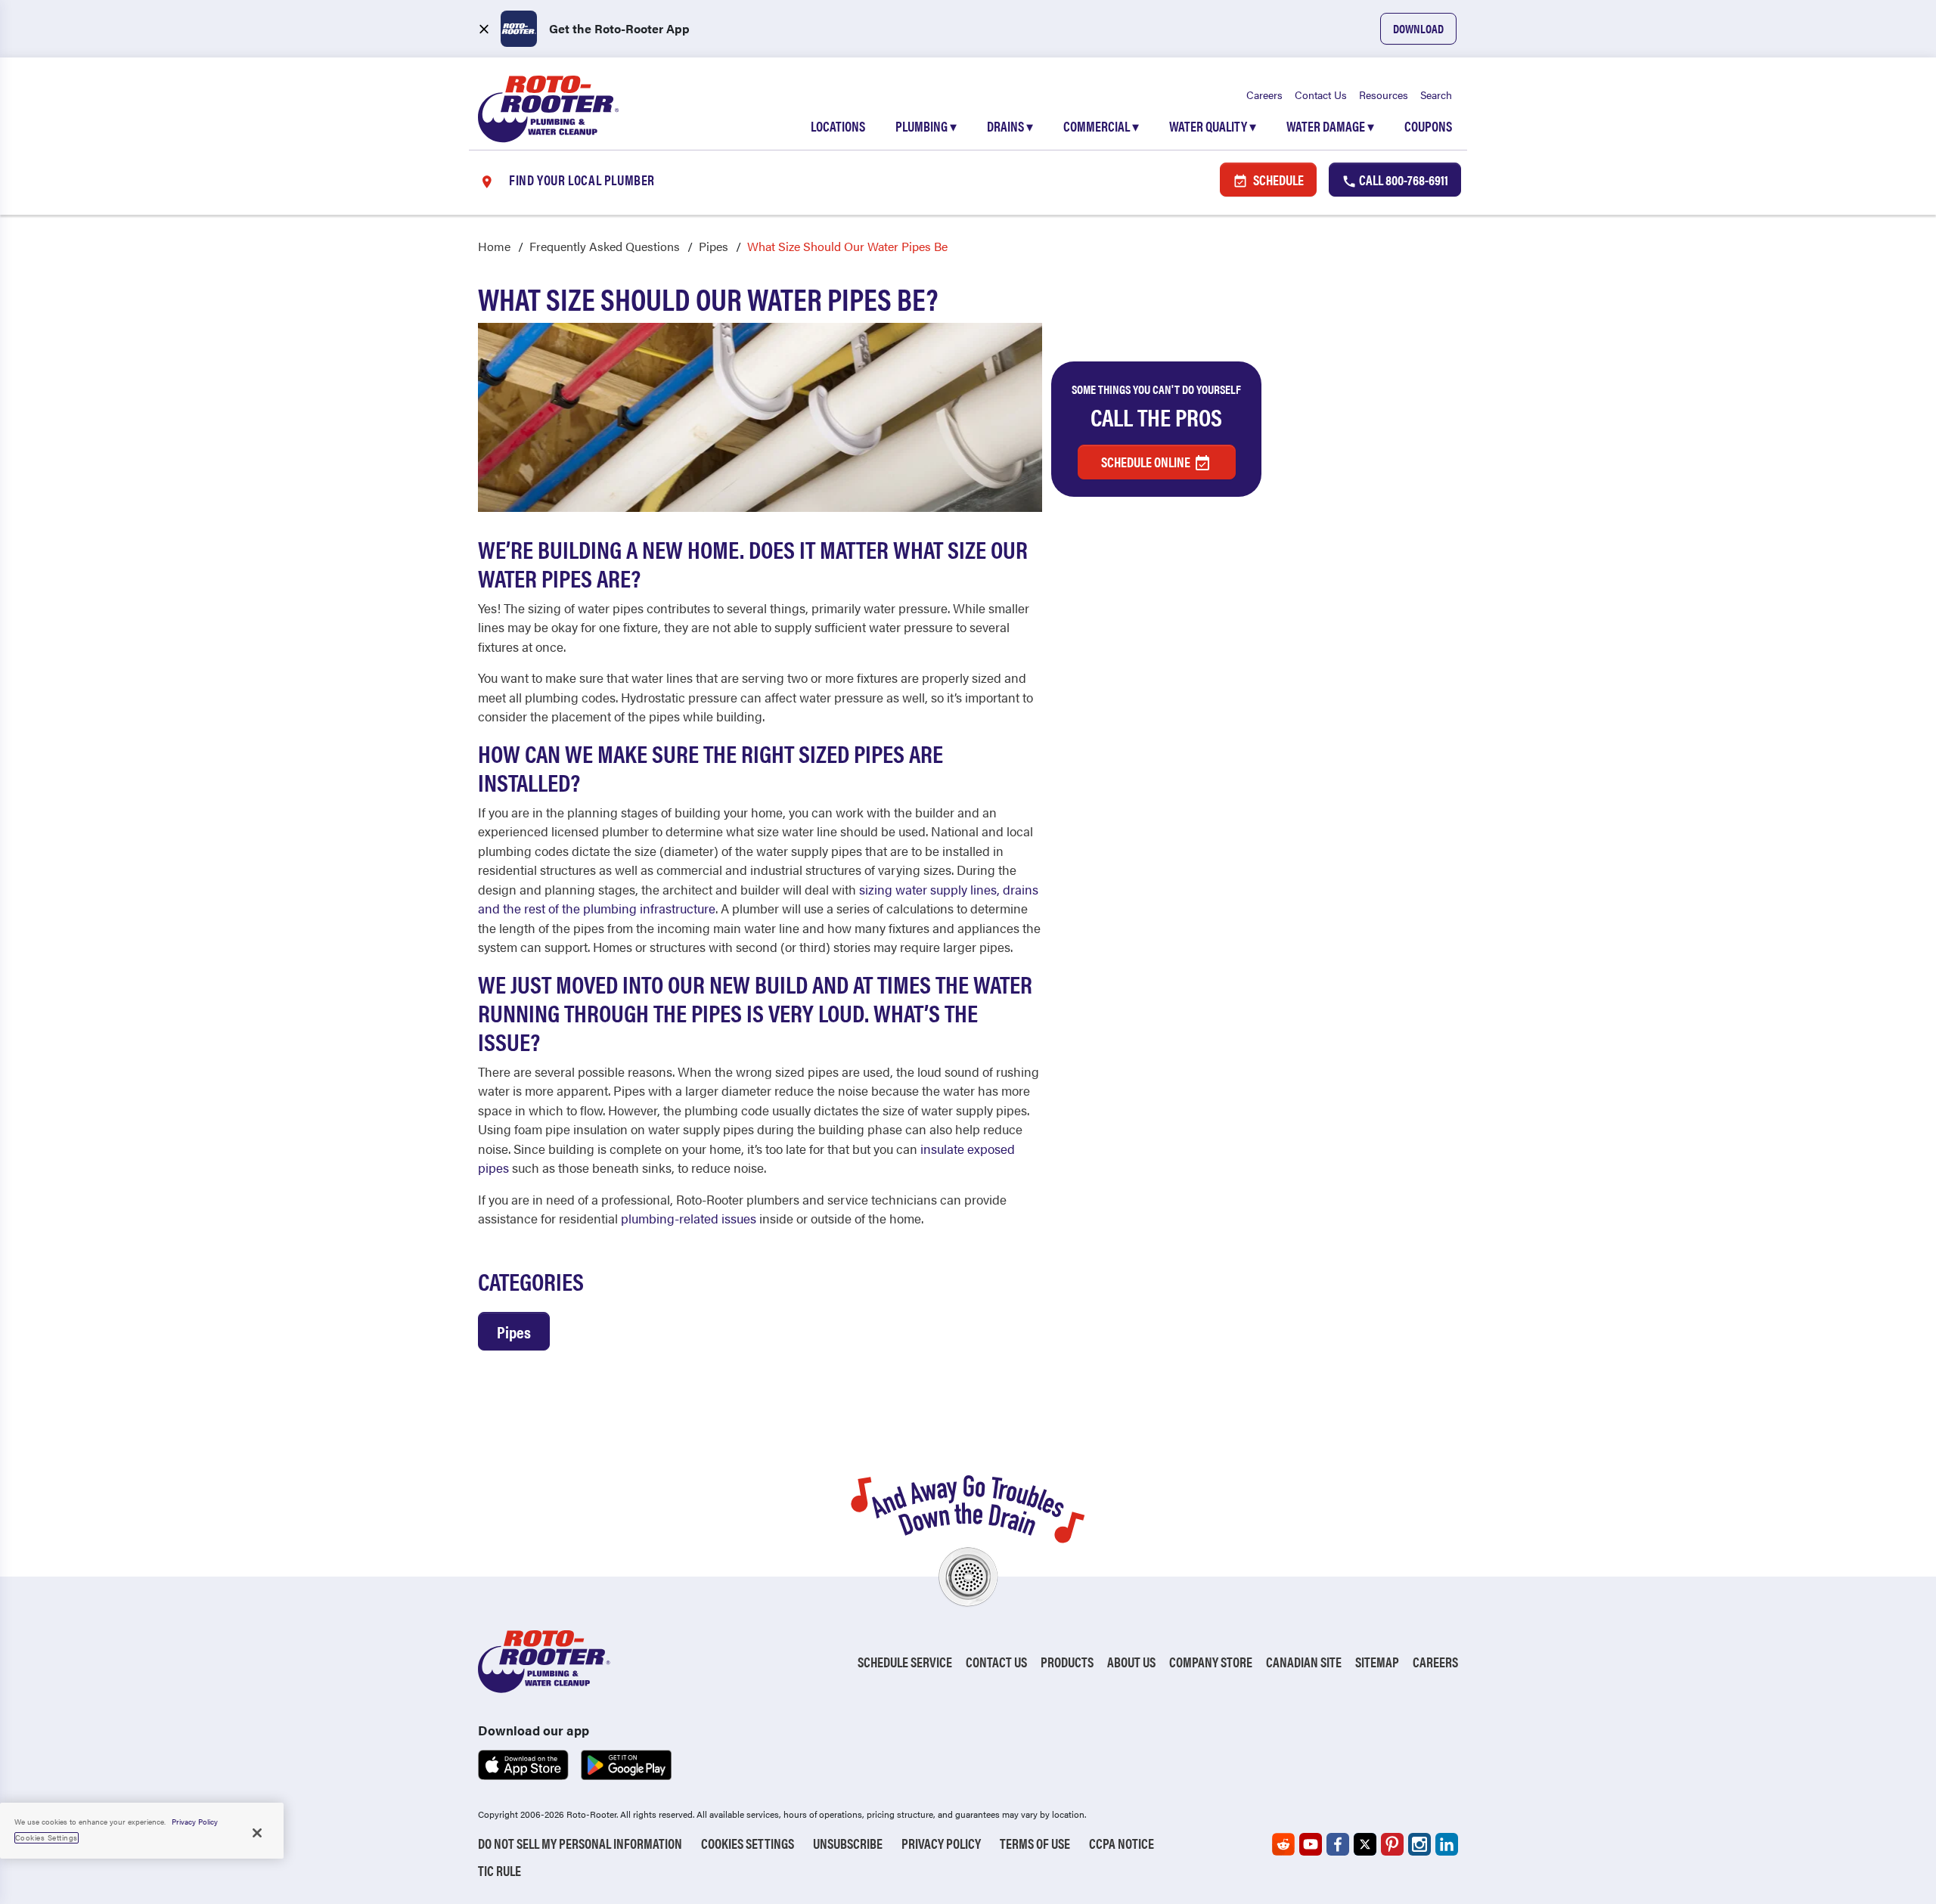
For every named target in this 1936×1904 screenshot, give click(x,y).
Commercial (1101, 126)
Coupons (1428, 126)
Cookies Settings (748, 1843)
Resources (1384, 95)
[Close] (257, 1833)
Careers (1264, 95)
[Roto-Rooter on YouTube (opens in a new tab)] (1311, 1844)
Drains (1010, 126)
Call (1402, 180)
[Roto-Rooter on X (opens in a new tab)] (1365, 1844)
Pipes (714, 246)
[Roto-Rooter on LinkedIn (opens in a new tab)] (1447, 1844)
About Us (1131, 1662)
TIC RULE (500, 1870)
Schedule (1277, 180)
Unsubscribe (848, 1843)
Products (1067, 1662)
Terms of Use (1035, 1843)
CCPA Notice (1122, 1843)
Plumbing (926, 126)
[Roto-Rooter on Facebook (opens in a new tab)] (1338, 1844)
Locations (838, 126)
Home (494, 246)
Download (1418, 28)
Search (1436, 95)
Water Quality (1213, 126)
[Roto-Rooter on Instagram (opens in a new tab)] (1419, 1844)
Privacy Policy (941, 1843)
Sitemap (1377, 1662)
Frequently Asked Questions (605, 246)
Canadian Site (1304, 1662)
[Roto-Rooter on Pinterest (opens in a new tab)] (1392, 1844)
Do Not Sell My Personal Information (580, 1843)
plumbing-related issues (689, 1218)
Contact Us (1321, 95)
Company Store (1211, 1662)
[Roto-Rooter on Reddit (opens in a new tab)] (1283, 1844)
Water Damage (1330, 126)
